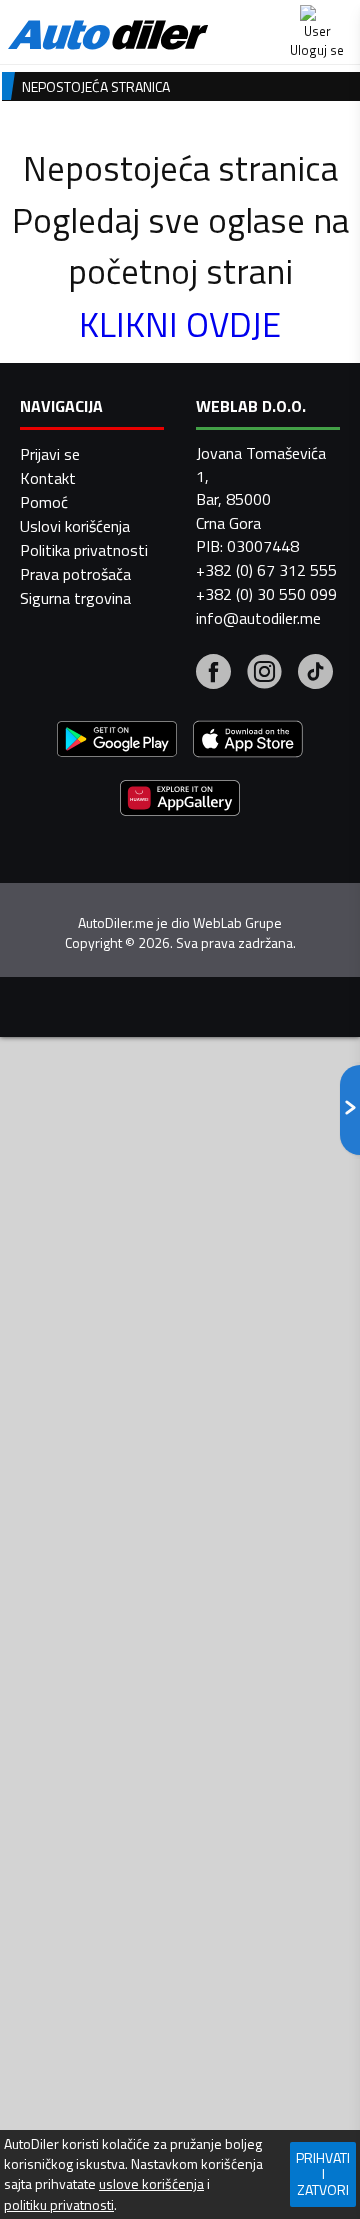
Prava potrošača (75, 574)
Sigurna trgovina (75, 598)
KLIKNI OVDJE (180, 324)
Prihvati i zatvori (323, 2173)
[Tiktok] (315, 674)
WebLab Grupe (237, 923)
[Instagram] (264, 674)
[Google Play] (117, 741)
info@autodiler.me (258, 618)
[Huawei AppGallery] (180, 800)
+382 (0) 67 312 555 (266, 570)
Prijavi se (50, 454)
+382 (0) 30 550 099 (266, 594)
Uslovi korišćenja (75, 526)
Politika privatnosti (84, 550)
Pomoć (44, 502)
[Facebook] (213, 674)
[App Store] (248, 741)
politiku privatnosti (59, 2205)
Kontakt (48, 478)
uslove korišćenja (151, 2184)
